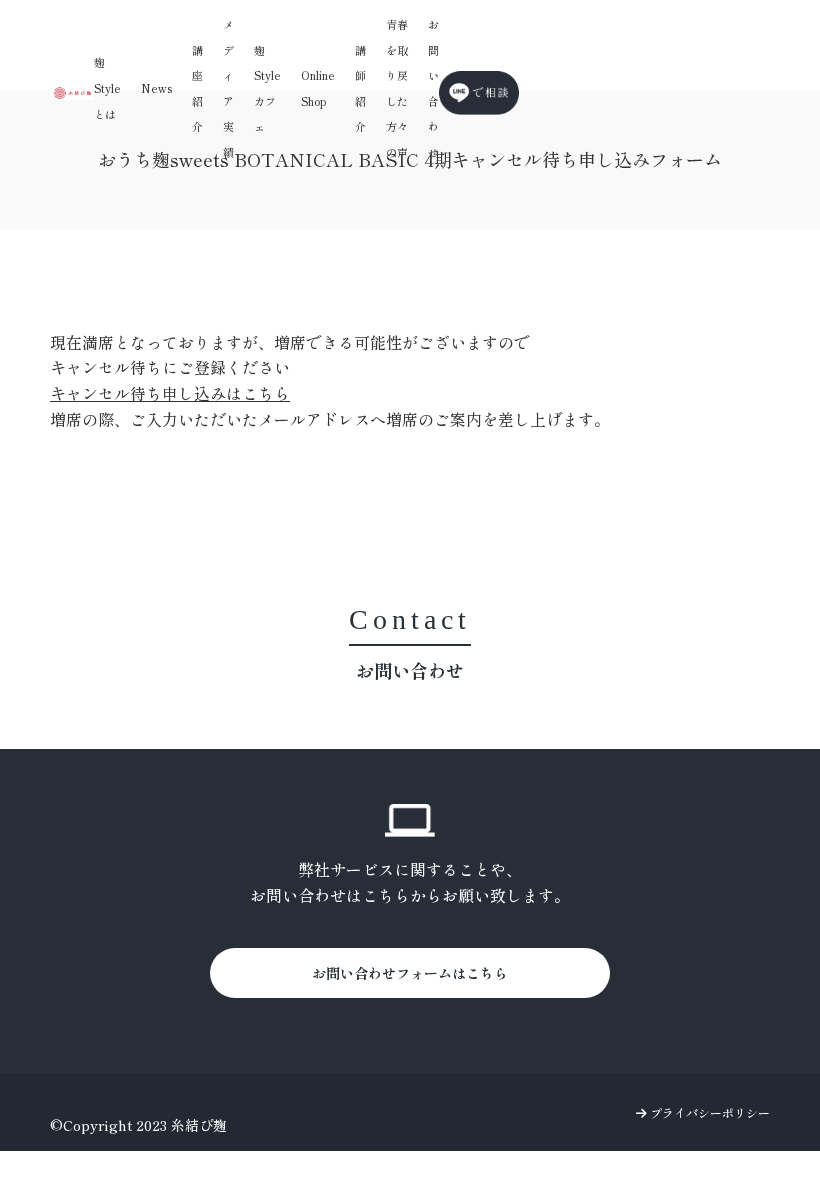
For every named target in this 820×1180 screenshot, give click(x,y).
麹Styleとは (107, 87)
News (156, 88)
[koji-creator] (72, 93)
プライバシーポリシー (708, 1112)
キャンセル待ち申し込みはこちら (170, 393)
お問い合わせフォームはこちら (410, 973)
